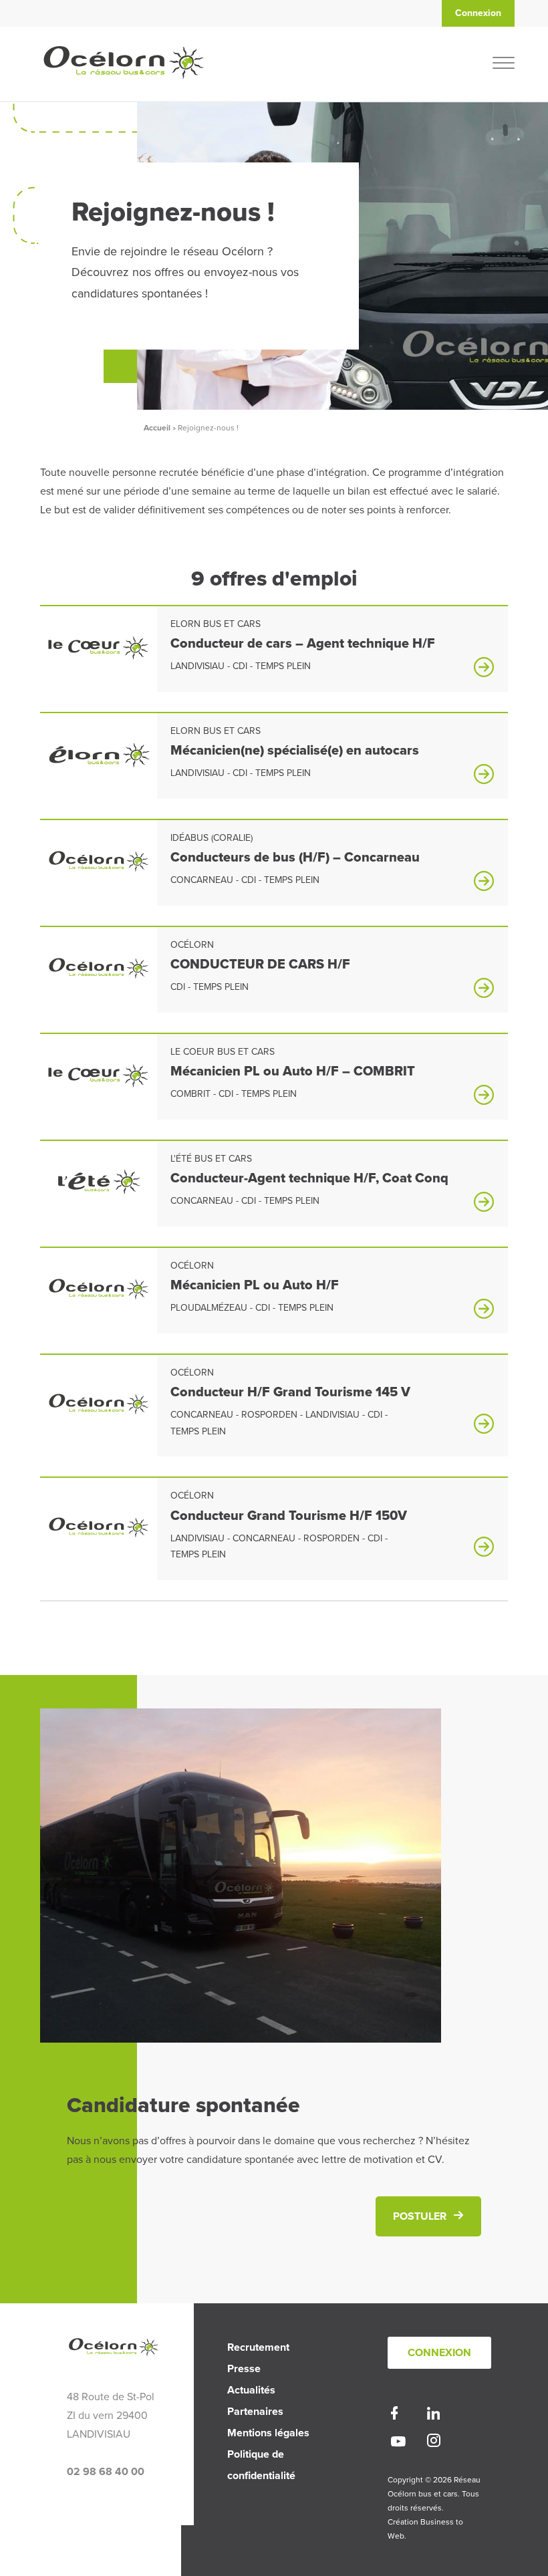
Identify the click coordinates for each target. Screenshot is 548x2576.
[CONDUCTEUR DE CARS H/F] (99, 977)
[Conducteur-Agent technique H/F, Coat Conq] (99, 1192)
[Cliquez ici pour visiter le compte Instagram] (434, 2443)
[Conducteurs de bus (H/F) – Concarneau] (99, 870)
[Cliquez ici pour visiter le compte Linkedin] (433, 2416)
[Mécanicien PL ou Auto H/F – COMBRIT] (99, 1085)
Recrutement (258, 2347)
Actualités (251, 2390)
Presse (244, 2369)
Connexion (439, 2353)
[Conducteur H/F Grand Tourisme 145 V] (99, 1412)
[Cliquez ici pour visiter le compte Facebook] (394, 2416)
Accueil (157, 428)
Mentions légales (268, 2433)
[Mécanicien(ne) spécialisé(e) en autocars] (99, 764)
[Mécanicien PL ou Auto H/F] (99, 1297)
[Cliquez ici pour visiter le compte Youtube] (398, 2443)
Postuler (420, 2216)
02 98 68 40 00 (106, 2472)
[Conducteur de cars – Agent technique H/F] (99, 657)
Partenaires (255, 2412)
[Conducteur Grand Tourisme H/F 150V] (99, 1535)
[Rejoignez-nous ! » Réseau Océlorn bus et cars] (124, 94)
